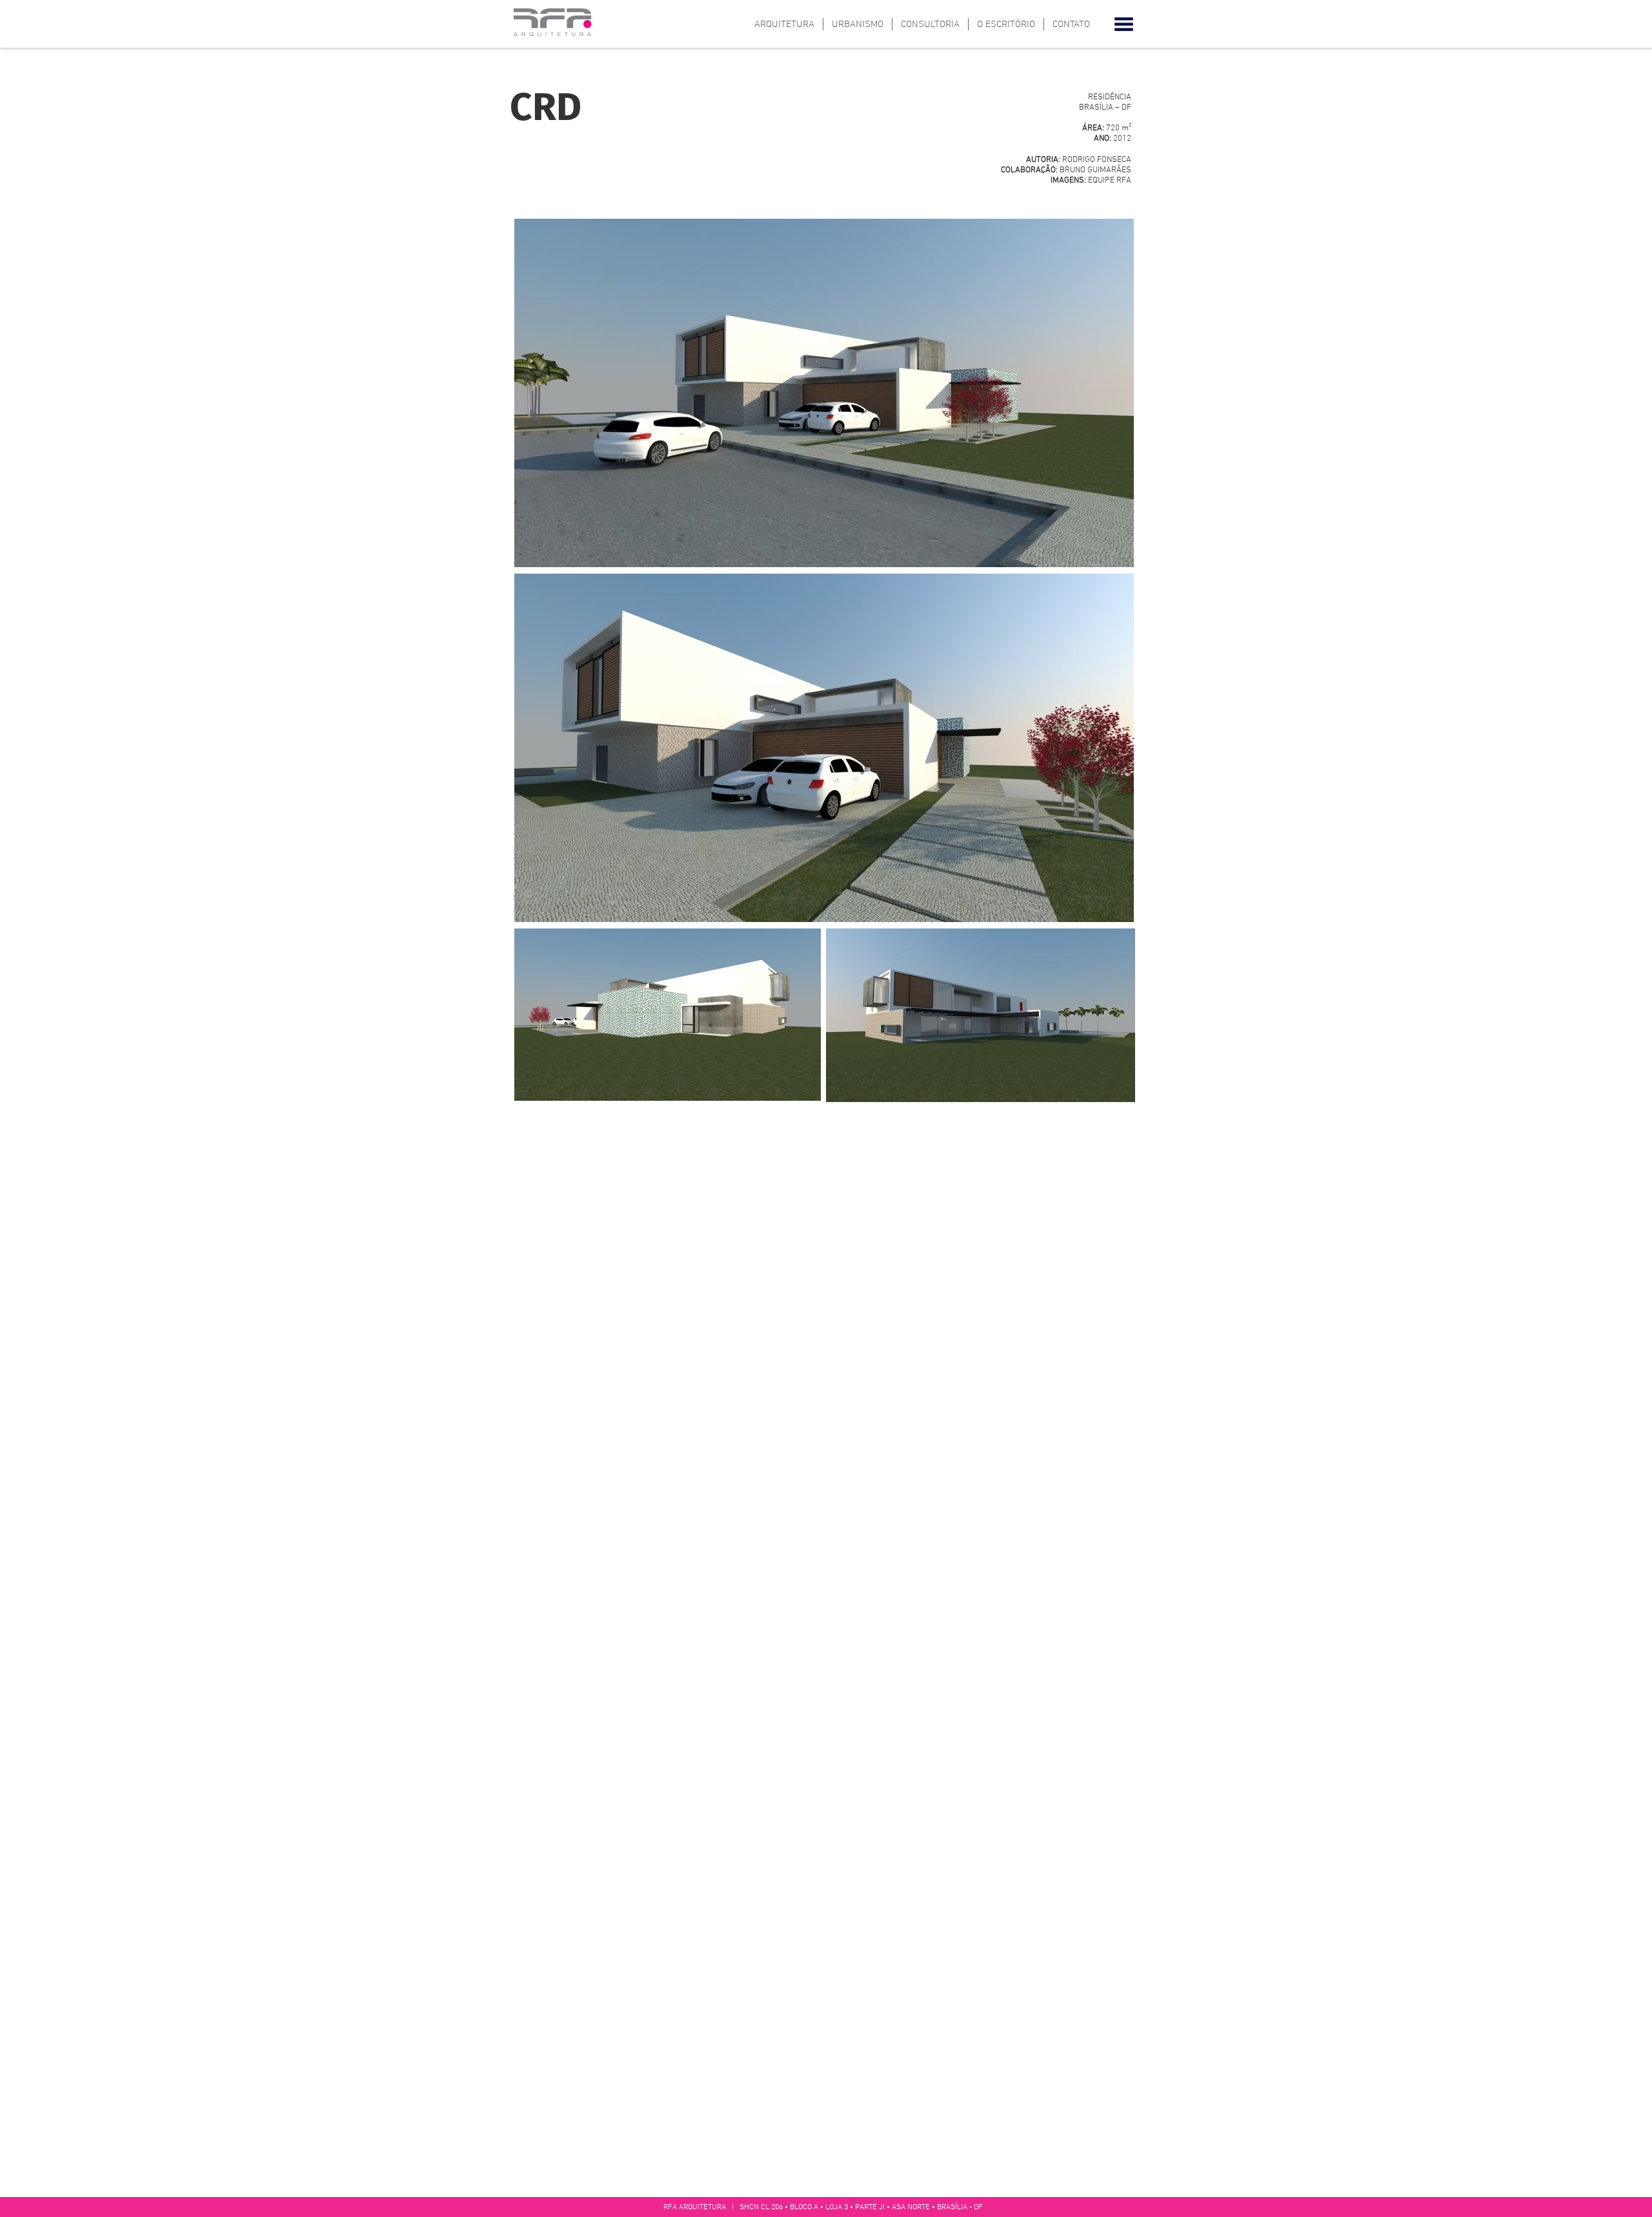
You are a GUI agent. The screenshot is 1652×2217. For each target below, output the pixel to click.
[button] (1124, 24)
